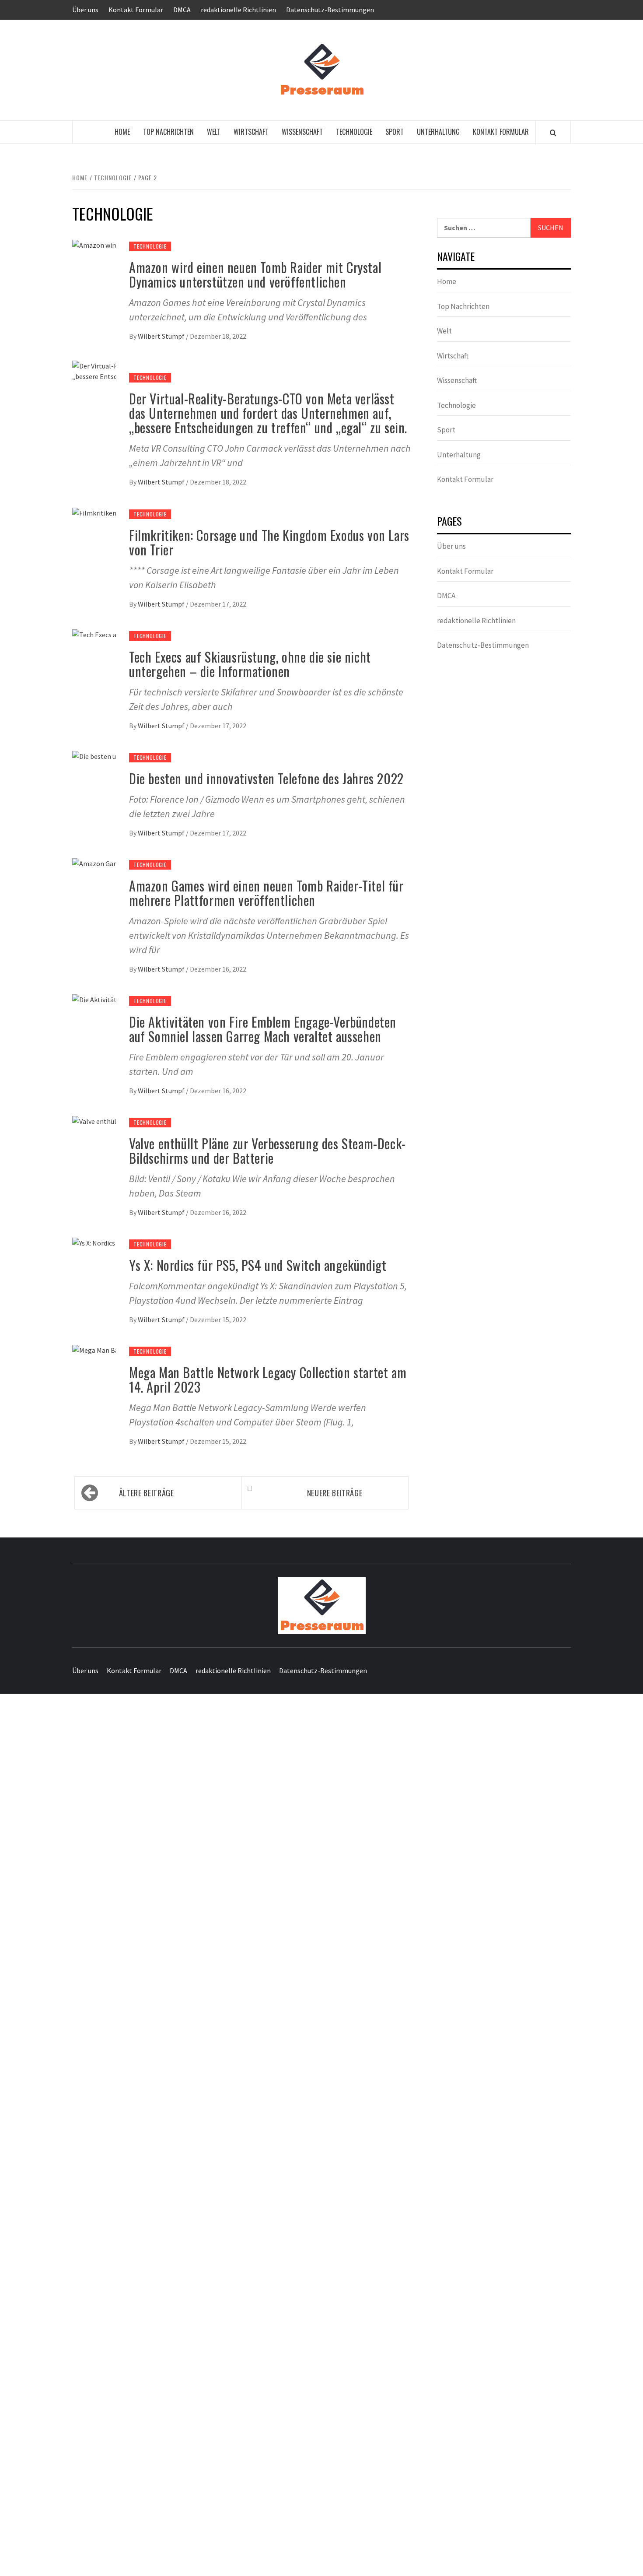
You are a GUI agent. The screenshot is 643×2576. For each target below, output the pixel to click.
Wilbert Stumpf (162, 336)
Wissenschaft (302, 132)
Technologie (354, 132)
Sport (395, 132)
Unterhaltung (438, 132)
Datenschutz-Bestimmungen (330, 10)
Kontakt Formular (136, 10)
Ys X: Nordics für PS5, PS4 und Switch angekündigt (258, 1265)
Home (122, 132)
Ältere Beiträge (147, 1493)
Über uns (85, 10)
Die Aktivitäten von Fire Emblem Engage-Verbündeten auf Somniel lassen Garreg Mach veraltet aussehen (263, 1029)
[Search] (553, 133)
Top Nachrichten (168, 132)
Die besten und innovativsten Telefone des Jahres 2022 (266, 778)
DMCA (182, 10)
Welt (214, 132)
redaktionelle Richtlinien (238, 10)
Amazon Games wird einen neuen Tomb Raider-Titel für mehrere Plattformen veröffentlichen (266, 893)
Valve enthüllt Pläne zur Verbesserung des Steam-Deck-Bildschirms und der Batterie (267, 1151)
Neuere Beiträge (335, 1493)
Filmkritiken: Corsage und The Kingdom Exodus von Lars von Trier (269, 542)
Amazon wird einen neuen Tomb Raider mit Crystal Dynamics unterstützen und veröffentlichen (255, 274)
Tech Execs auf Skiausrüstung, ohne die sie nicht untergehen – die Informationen (250, 664)
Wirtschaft (251, 132)
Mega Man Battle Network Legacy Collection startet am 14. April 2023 (268, 1379)
